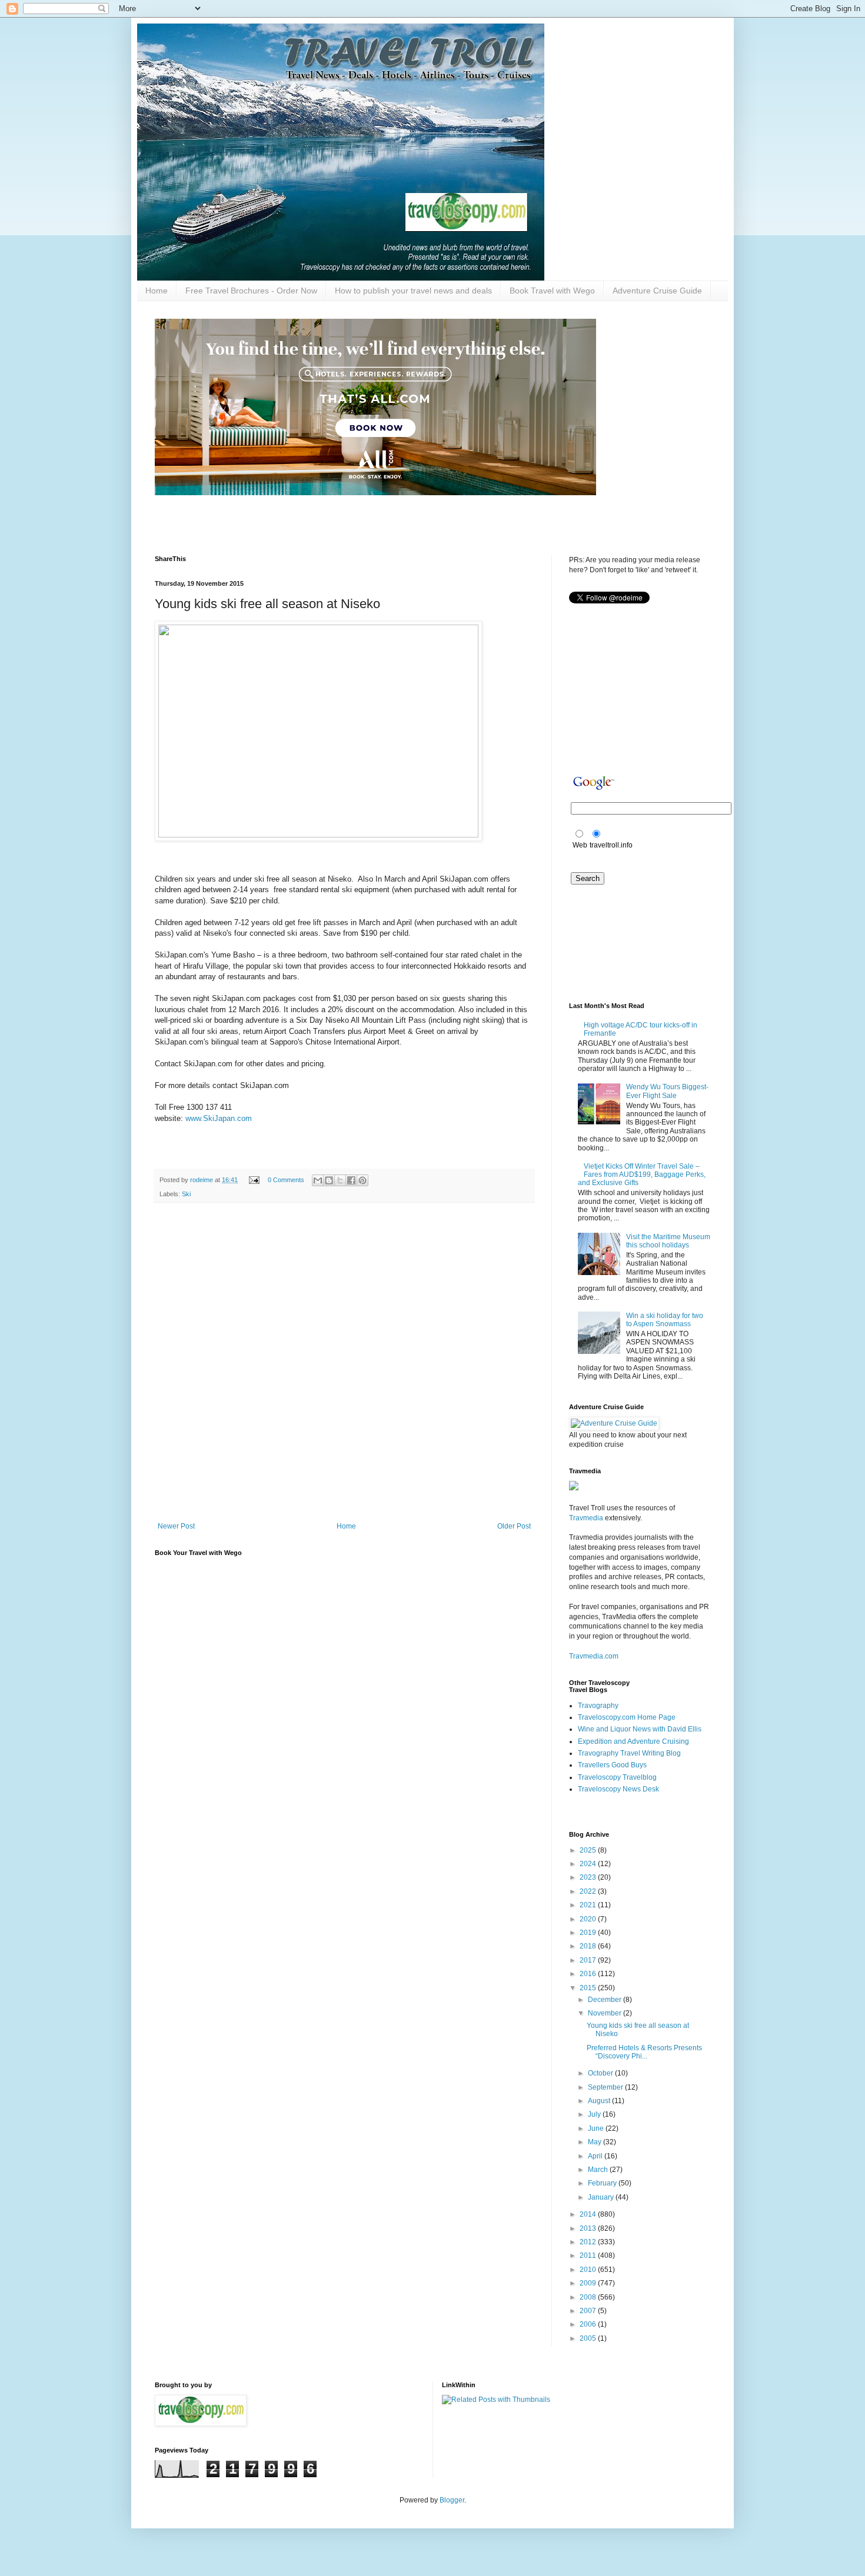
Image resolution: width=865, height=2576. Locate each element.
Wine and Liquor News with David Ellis (640, 1729)
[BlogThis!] (329, 1180)
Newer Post (176, 1526)
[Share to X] (340, 1180)
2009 (589, 2283)
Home (157, 291)
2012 (589, 2242)
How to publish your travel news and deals (413, 291)
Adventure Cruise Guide (657, 291)
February (603, 2183)
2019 (589, 1933)
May (595, 2142)
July (595, 2114)
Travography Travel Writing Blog (629, 1753)
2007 (589, 2311)
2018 (589, 1946)
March (599, 2170)
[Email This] (318, 1180)
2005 (589, 2338)
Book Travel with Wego (552, 291)
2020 (589, 1919)
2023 (589, 1877)
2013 (589, 2228)
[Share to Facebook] (351, 1180)
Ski (186, 1194)
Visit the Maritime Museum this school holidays (668, 1241)
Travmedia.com (594, 1656)
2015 (589, 1988)
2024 (589, 1864)
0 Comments (286, 1180)
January (602, 2197)
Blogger (452, 2500)
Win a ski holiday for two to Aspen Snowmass (665, 1320)
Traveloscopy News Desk (618, 1789)
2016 (589, 1974)
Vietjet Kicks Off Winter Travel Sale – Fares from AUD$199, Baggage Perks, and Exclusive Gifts (642, 1175)
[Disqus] (344, 1364)
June (597, 2128)
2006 (589, 2324)
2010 (589, 2270)
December (605, 2000)
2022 (589, 1891)
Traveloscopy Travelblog (617, 1777)
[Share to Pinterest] (362, 1180)
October (601, 2073)
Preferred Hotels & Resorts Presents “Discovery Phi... (644, 2052)
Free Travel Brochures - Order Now (251, 291)
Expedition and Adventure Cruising (633, 1741)
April (596, 2156)
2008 (589, 2297)
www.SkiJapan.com (219, 1118)
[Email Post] (254, 1180)
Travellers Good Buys (612, 1765)
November (605, 2013)
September (606, 2087)
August (600, 2101)
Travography (598, 1706)
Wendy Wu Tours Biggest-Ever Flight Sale (667, 1091)
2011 (589, 2255)
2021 (589, 1905)
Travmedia (586, 1518)
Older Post (514, 1526)
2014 (589, 2214)
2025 (589, 1850)
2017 (589, 1960)
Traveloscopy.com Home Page (627, 1717)
